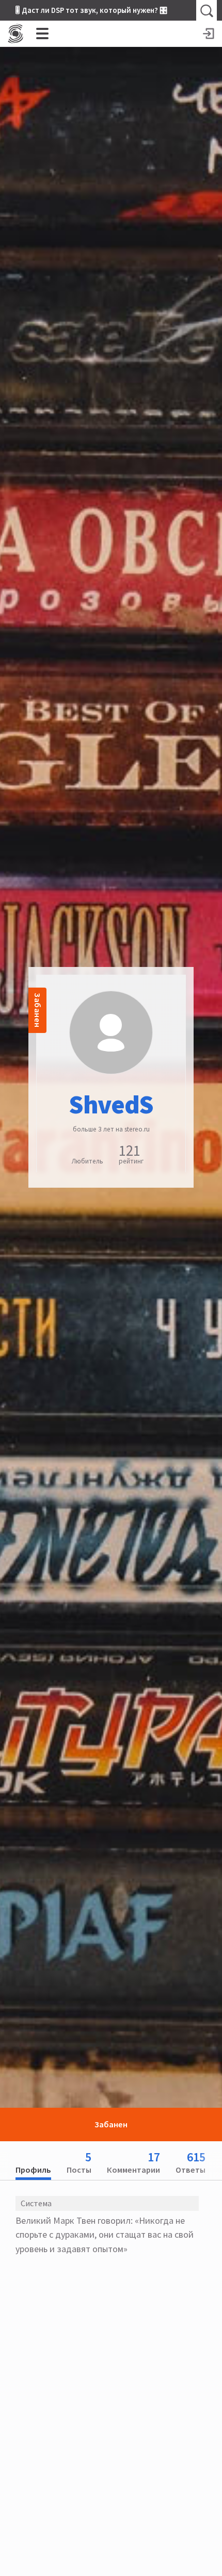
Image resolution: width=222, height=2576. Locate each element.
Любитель (88, 1161)
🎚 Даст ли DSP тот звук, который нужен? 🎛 (91, 10)
